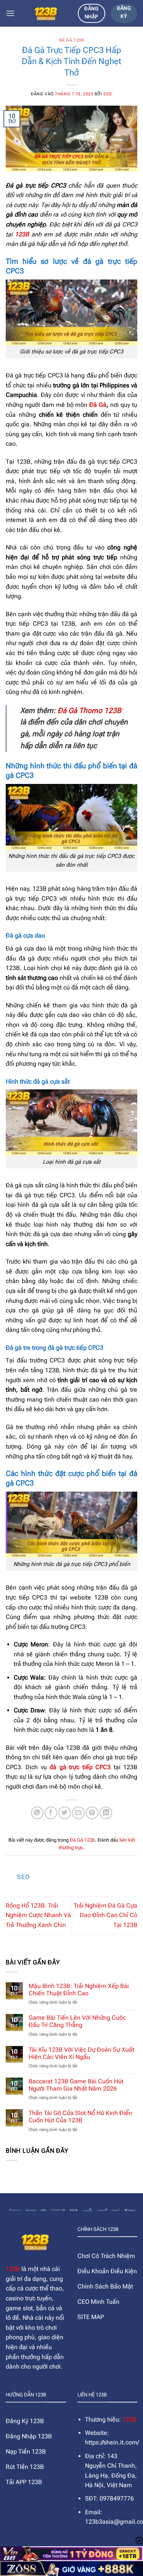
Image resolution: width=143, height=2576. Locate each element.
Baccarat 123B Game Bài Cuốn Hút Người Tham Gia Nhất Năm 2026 (76, 2085)
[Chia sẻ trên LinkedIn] (106, 1813)
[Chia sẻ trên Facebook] (51, 1813)
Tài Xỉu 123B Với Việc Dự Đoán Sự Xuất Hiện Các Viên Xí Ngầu (81, 2053)
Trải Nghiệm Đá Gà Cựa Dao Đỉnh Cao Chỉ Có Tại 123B (105, 1915)
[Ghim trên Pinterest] (92, 1813)
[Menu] (10, 13)
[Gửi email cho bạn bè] (78, 1813)
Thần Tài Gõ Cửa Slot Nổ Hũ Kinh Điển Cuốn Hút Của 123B (80, 2117)
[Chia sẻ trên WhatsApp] (37, 1813)
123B (13, 2269)
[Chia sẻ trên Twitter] (65, 1813)
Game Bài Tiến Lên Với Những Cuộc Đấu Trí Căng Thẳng (77, 2021)
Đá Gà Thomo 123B (88, 711)
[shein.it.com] (46, 13)
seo (108, 94)
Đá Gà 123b (72, 40)
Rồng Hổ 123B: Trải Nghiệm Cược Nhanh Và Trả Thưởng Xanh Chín (38, 1915)
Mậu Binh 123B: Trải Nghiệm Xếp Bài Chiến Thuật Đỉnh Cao (79, 1990)
